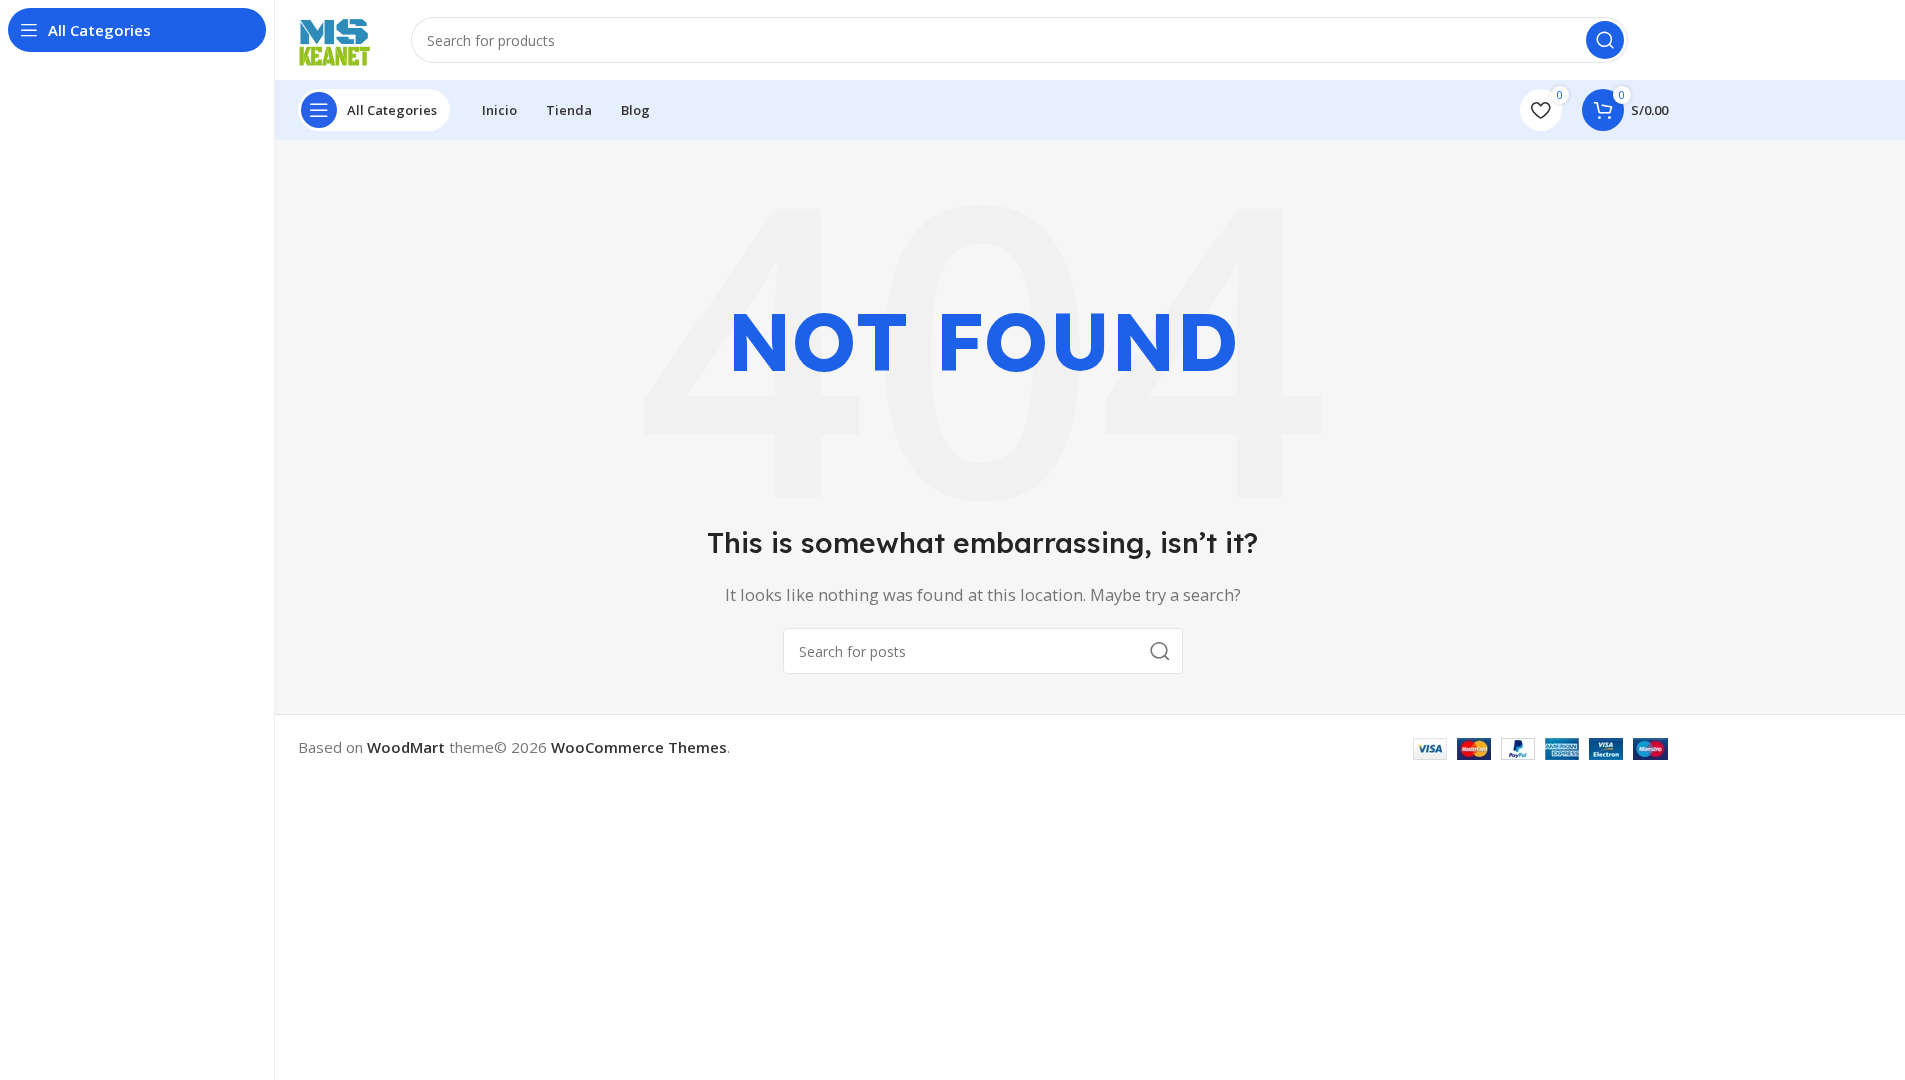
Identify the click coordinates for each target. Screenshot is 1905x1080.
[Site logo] (335, 38)
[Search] (1605, 40)
